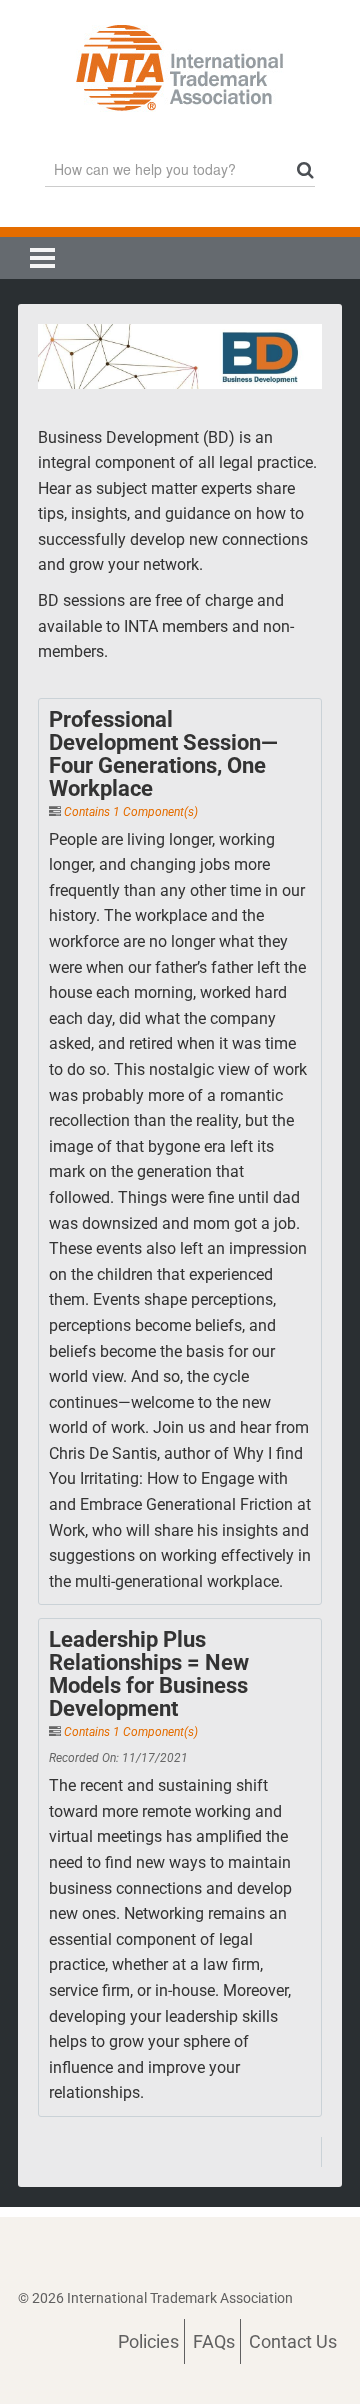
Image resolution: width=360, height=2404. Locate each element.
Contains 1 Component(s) (131, 812)
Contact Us (293, 2341)
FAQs (214, 2341)
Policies (148, 2341)
